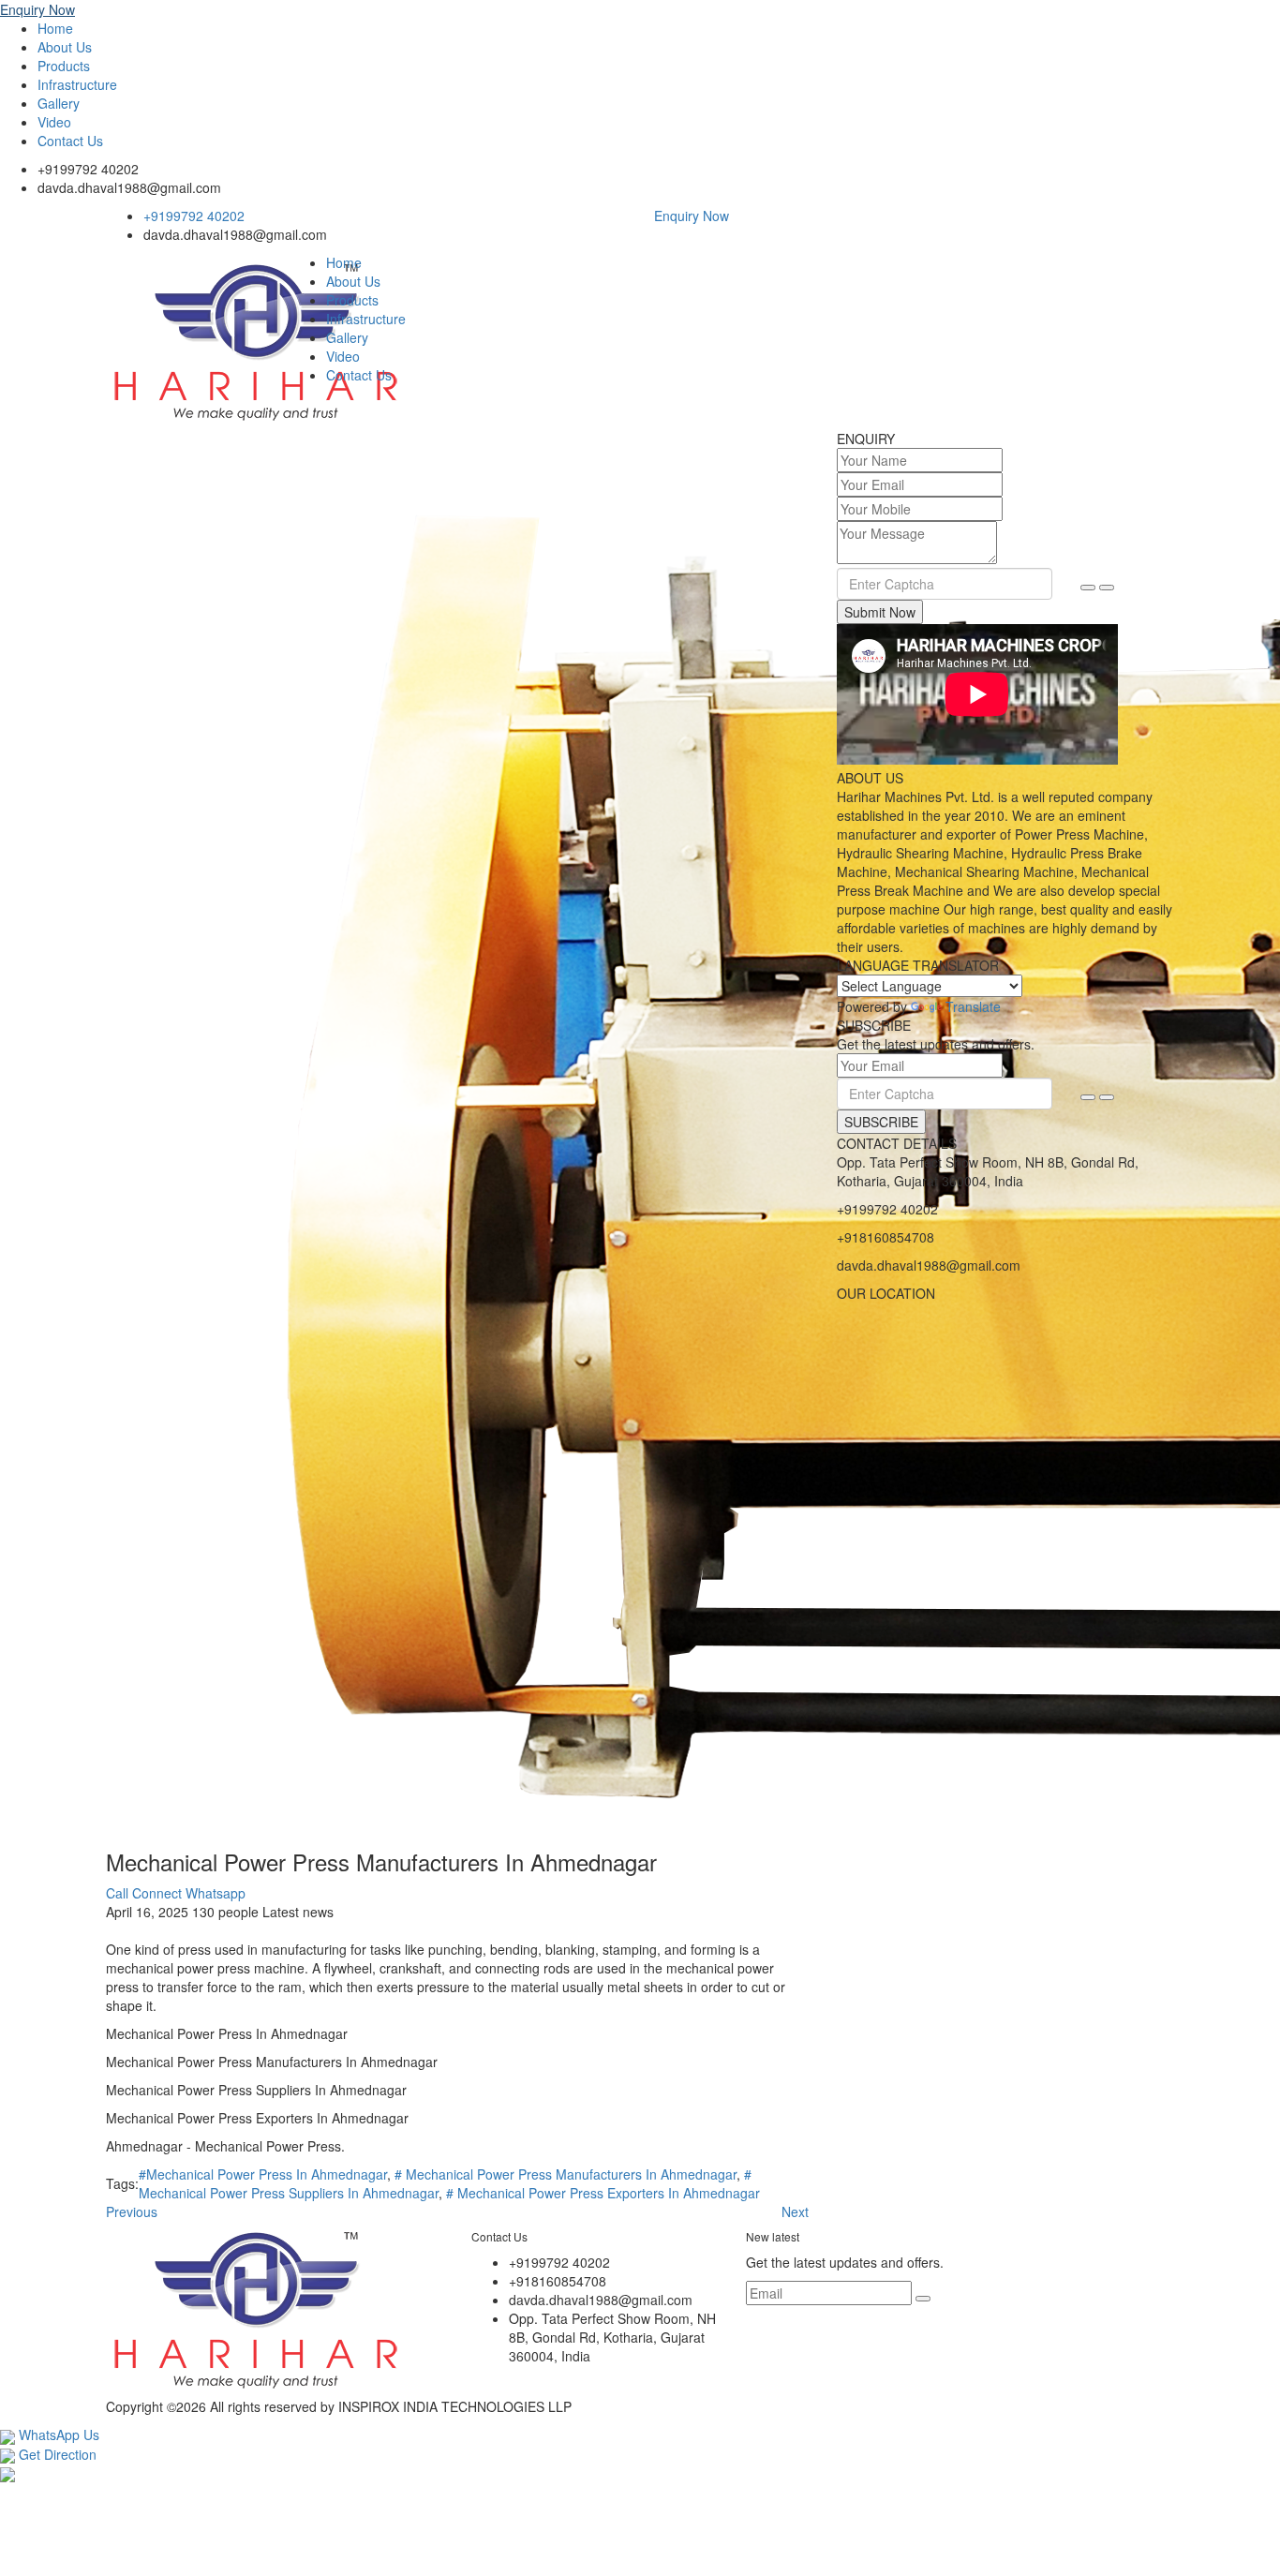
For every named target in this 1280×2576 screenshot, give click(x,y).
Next (795, 2211)
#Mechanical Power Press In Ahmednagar (263, 2174)
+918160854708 (886, 1237)
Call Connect (144, 1893)
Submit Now (880, 612)
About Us (65, 47)
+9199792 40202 (88, 169)
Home (55, 28)
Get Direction (56, 2454)
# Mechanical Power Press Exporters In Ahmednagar (603, 2193)
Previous (132, 2211)
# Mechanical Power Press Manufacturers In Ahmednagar (566, 2174)
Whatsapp (216, 1893)
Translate (973, 1006)
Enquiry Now (37, 9)
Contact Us (70, 141)
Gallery (59, 103)
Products (64, 66)
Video (54, 122)
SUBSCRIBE (881, 1122)
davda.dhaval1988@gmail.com (129, 187)
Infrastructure (77, 84)
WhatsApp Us (57, 2435)
